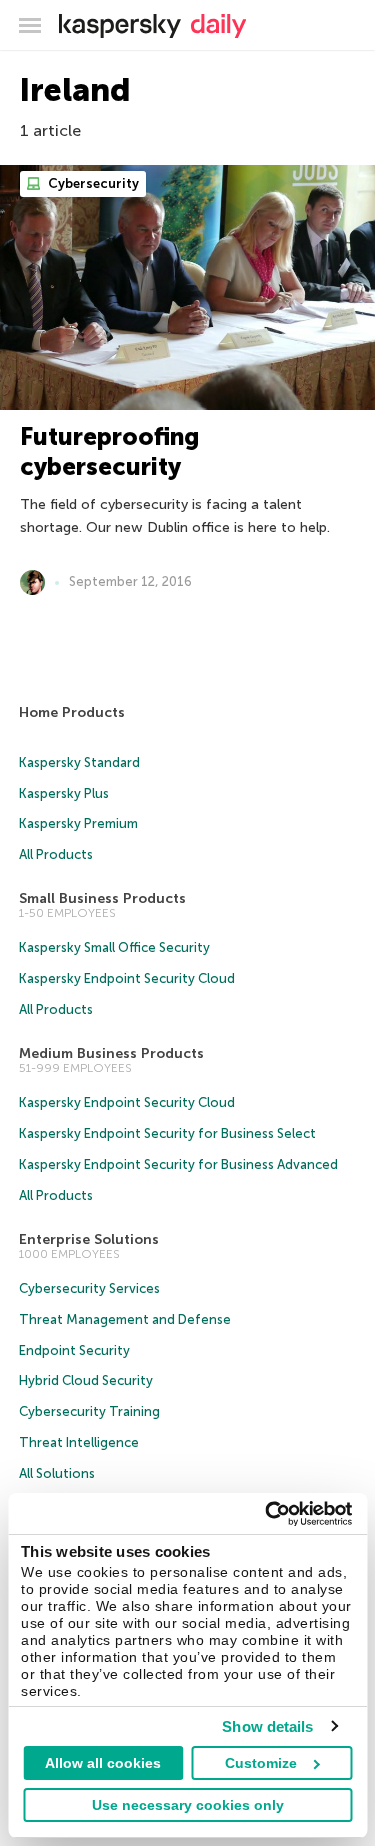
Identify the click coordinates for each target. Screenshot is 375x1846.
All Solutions (57, 1473)
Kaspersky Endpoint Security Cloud (127, 978)
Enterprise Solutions (89, 1239)
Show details (267, 1726)
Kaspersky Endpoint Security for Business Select (167, 1133)
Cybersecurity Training (89, 1411)
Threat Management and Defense (125, 1319)
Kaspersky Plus (64, 793)
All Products (56, 854)
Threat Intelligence (79, 1442)
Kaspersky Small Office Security (114, 947)
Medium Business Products (111, 1053)
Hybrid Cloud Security (86, 1380)
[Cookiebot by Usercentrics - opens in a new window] (267, 1514)
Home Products (72, 712)
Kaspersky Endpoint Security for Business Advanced (178, 1164)
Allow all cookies (103, 1763)
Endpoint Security (74, 1350)
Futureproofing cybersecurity (109, 451)
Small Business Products (102, 898)
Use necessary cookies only (188, 1805)
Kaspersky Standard (79, 762)
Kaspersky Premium (78, 823)
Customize (261, 1763)
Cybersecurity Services (89, 1288)
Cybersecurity (92, 183)
